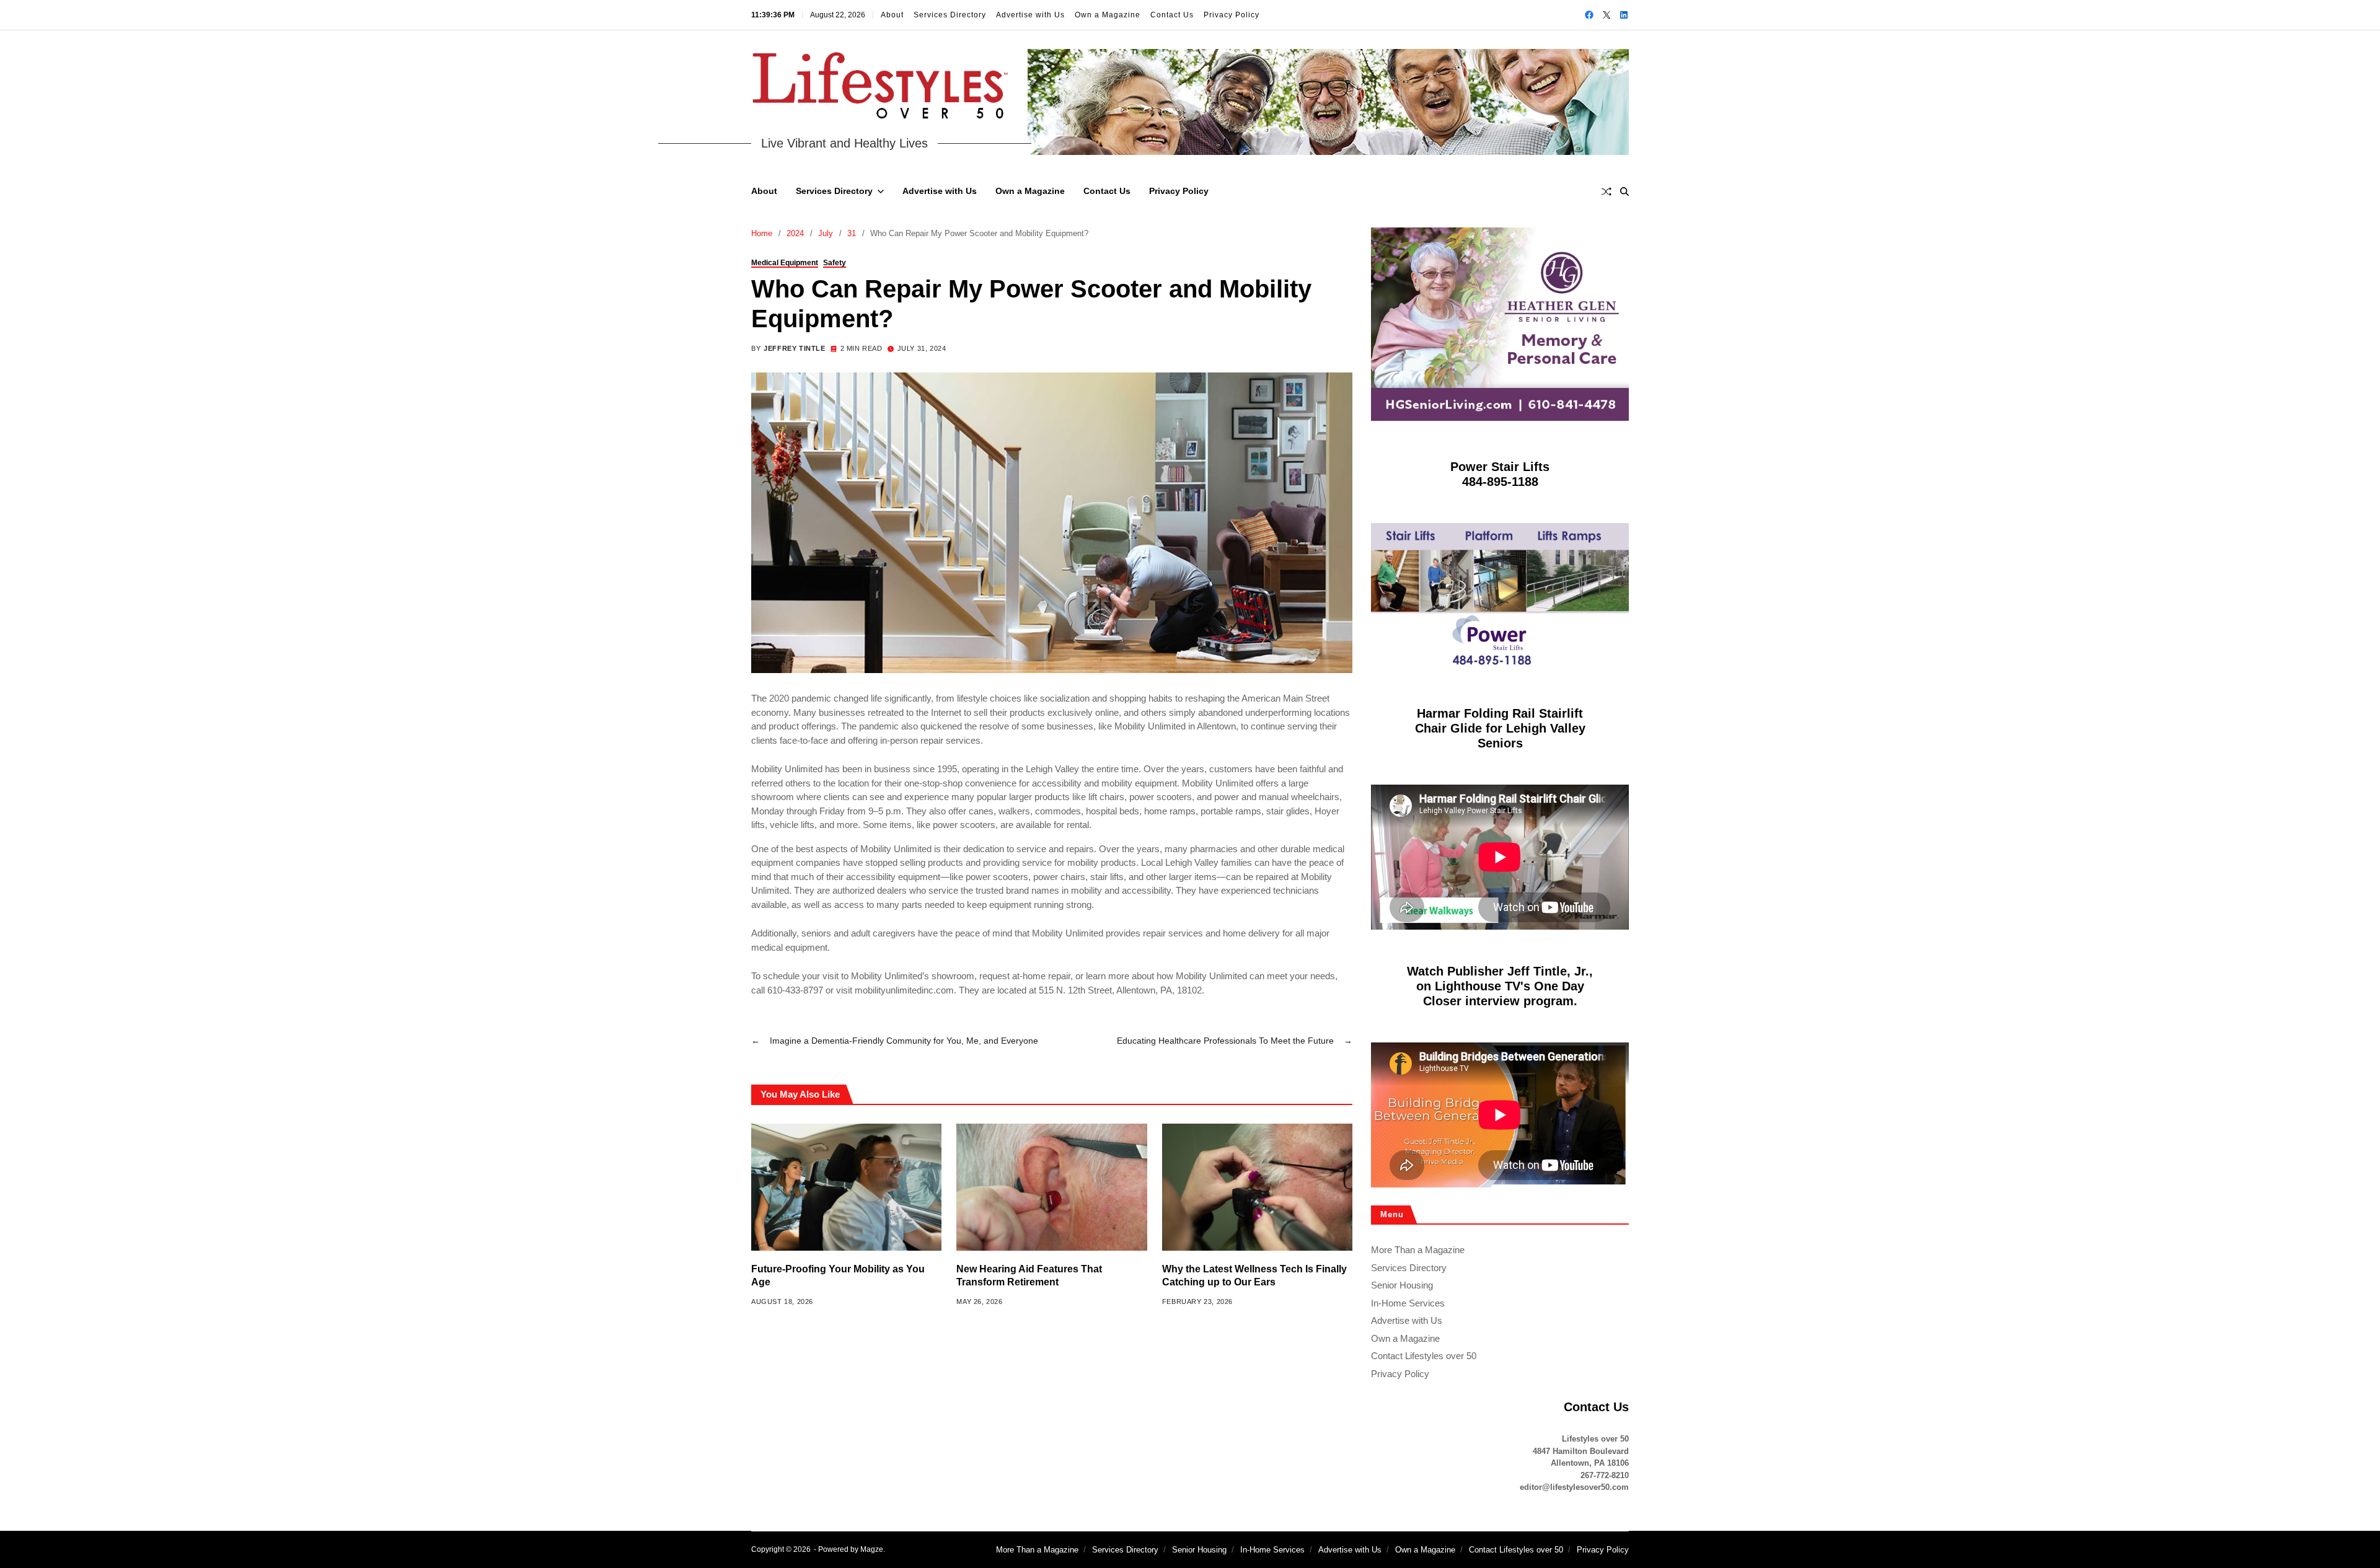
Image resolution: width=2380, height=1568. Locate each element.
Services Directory (950, 15)
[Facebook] (1589, 15)
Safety (835, 263)
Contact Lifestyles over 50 (1424, 1356)
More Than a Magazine (1418, 1250)
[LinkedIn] (1624, 15)
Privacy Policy (1232, 15)
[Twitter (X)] (1606, 15)
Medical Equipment (785, 263)
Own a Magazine (1108, 15)
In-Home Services (1408, 1303)
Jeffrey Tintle (794, 348)
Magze (872, 1549)
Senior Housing (1402, 1285)
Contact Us (1172, 15)
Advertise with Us (1030, 15)
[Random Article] (1606, 192)
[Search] (1624, 192)
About (892, 15)
